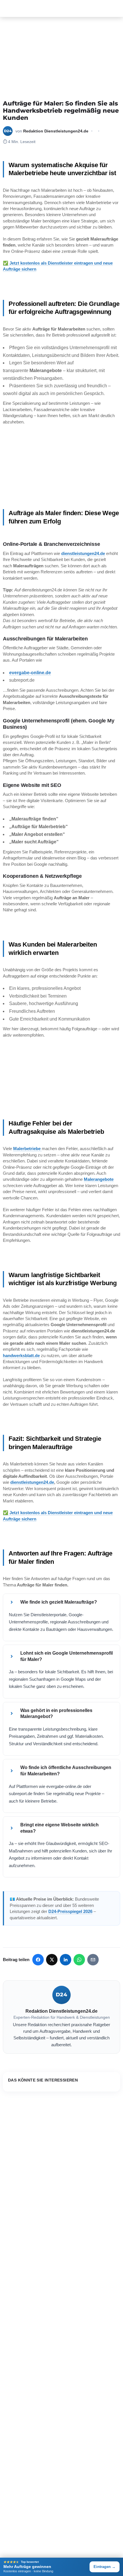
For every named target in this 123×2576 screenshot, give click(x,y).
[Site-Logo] (13, 9)
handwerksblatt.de (21, 1356)
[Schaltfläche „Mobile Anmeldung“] (117, 8)
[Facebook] (38, 1960)
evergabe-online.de (30, 673)
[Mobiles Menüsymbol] (6, 9)
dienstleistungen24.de (83, 553)
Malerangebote (99, 1179)
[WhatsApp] (79, 1960)
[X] (52, 1960)
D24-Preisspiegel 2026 (70, 1911)
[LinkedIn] (66, 1960)
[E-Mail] (93, 1960)
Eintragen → (105, 2567)
